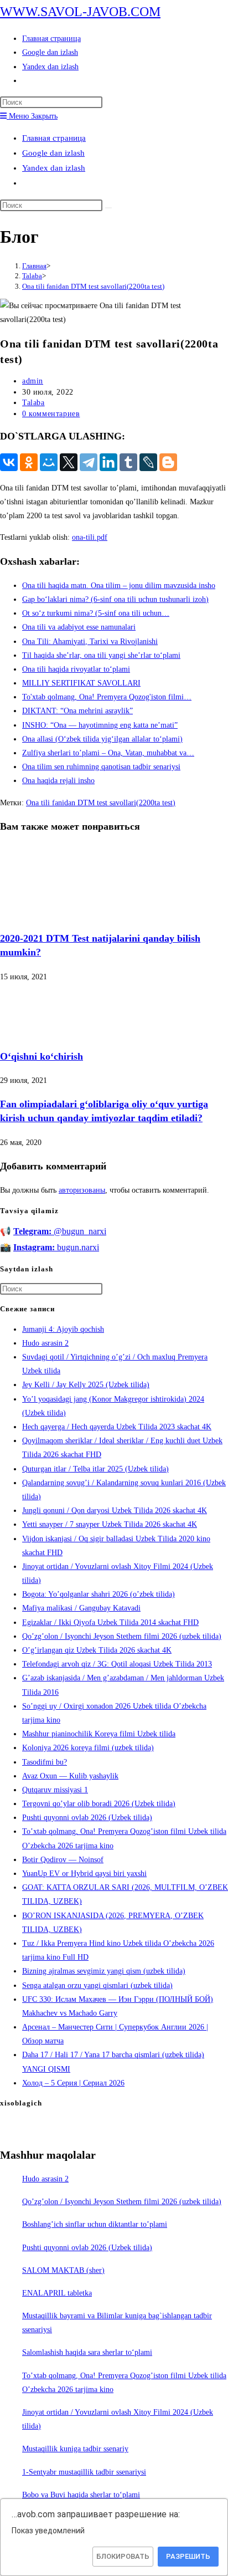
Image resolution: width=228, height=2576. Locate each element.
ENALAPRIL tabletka (57, 2293)
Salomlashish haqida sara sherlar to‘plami (87, 2352)
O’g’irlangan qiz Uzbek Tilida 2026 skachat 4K (97, 1650)
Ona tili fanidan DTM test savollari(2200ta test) (93, 286)
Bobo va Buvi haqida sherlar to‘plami (81, 2495)
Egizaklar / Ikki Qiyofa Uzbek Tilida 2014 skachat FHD (110, 1622)
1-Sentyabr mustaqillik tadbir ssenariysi (84, 2472)
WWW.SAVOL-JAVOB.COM (80, 12)
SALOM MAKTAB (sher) (63, 2270)
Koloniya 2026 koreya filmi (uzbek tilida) (88, 1748)
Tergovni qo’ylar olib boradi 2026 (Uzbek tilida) (99, 1804)
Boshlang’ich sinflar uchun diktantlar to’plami (95, 2224)
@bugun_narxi (60, 1231)
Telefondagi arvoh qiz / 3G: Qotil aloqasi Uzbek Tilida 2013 (117, 1664)
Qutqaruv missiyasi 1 (55, 1790)
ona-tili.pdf (90, 537)
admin (33, 381)
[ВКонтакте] (9, 462)
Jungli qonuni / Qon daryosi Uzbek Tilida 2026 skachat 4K (115, 1511)
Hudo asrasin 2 (45, 1343)
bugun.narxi (56, 1247)
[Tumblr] (128, 462)
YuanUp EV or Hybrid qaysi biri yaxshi (84, 1874)
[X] (69, 462)
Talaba (33, 403)
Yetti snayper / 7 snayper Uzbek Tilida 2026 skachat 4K (110, 1524)
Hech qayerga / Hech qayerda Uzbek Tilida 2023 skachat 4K (117, 1427)
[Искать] (108, 208)
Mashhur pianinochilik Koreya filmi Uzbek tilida (99, 1734)
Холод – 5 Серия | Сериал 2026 (73, 2083)
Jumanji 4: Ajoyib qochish (63, 1329)
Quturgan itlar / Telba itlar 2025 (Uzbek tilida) (95, 1469)
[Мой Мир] (49, 462)
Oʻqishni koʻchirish (42, 1056)
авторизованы (82, 1190)
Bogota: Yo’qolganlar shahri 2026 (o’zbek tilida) (99, 1594)
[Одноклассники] (29, 462)
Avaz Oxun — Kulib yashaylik (70, 1776)
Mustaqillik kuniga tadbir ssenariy (75, 2449)
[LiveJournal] (148, 462)
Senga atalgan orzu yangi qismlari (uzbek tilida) (97, 1985)
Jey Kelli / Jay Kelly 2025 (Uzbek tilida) (86, 1385)
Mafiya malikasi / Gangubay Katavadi (81, 1608)
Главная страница (54, 138)
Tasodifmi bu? (45, 1762)
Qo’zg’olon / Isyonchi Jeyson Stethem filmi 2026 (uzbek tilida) (122, 1636)
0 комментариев (51, 414)
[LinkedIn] (108, 462)
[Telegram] (89, 462)
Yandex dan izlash (54, 168)
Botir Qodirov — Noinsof (63, 1860)
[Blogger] (168, 462)
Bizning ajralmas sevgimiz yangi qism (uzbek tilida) (104, 1971)
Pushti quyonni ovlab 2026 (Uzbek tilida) (87, 1818)
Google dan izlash (53, 153)
